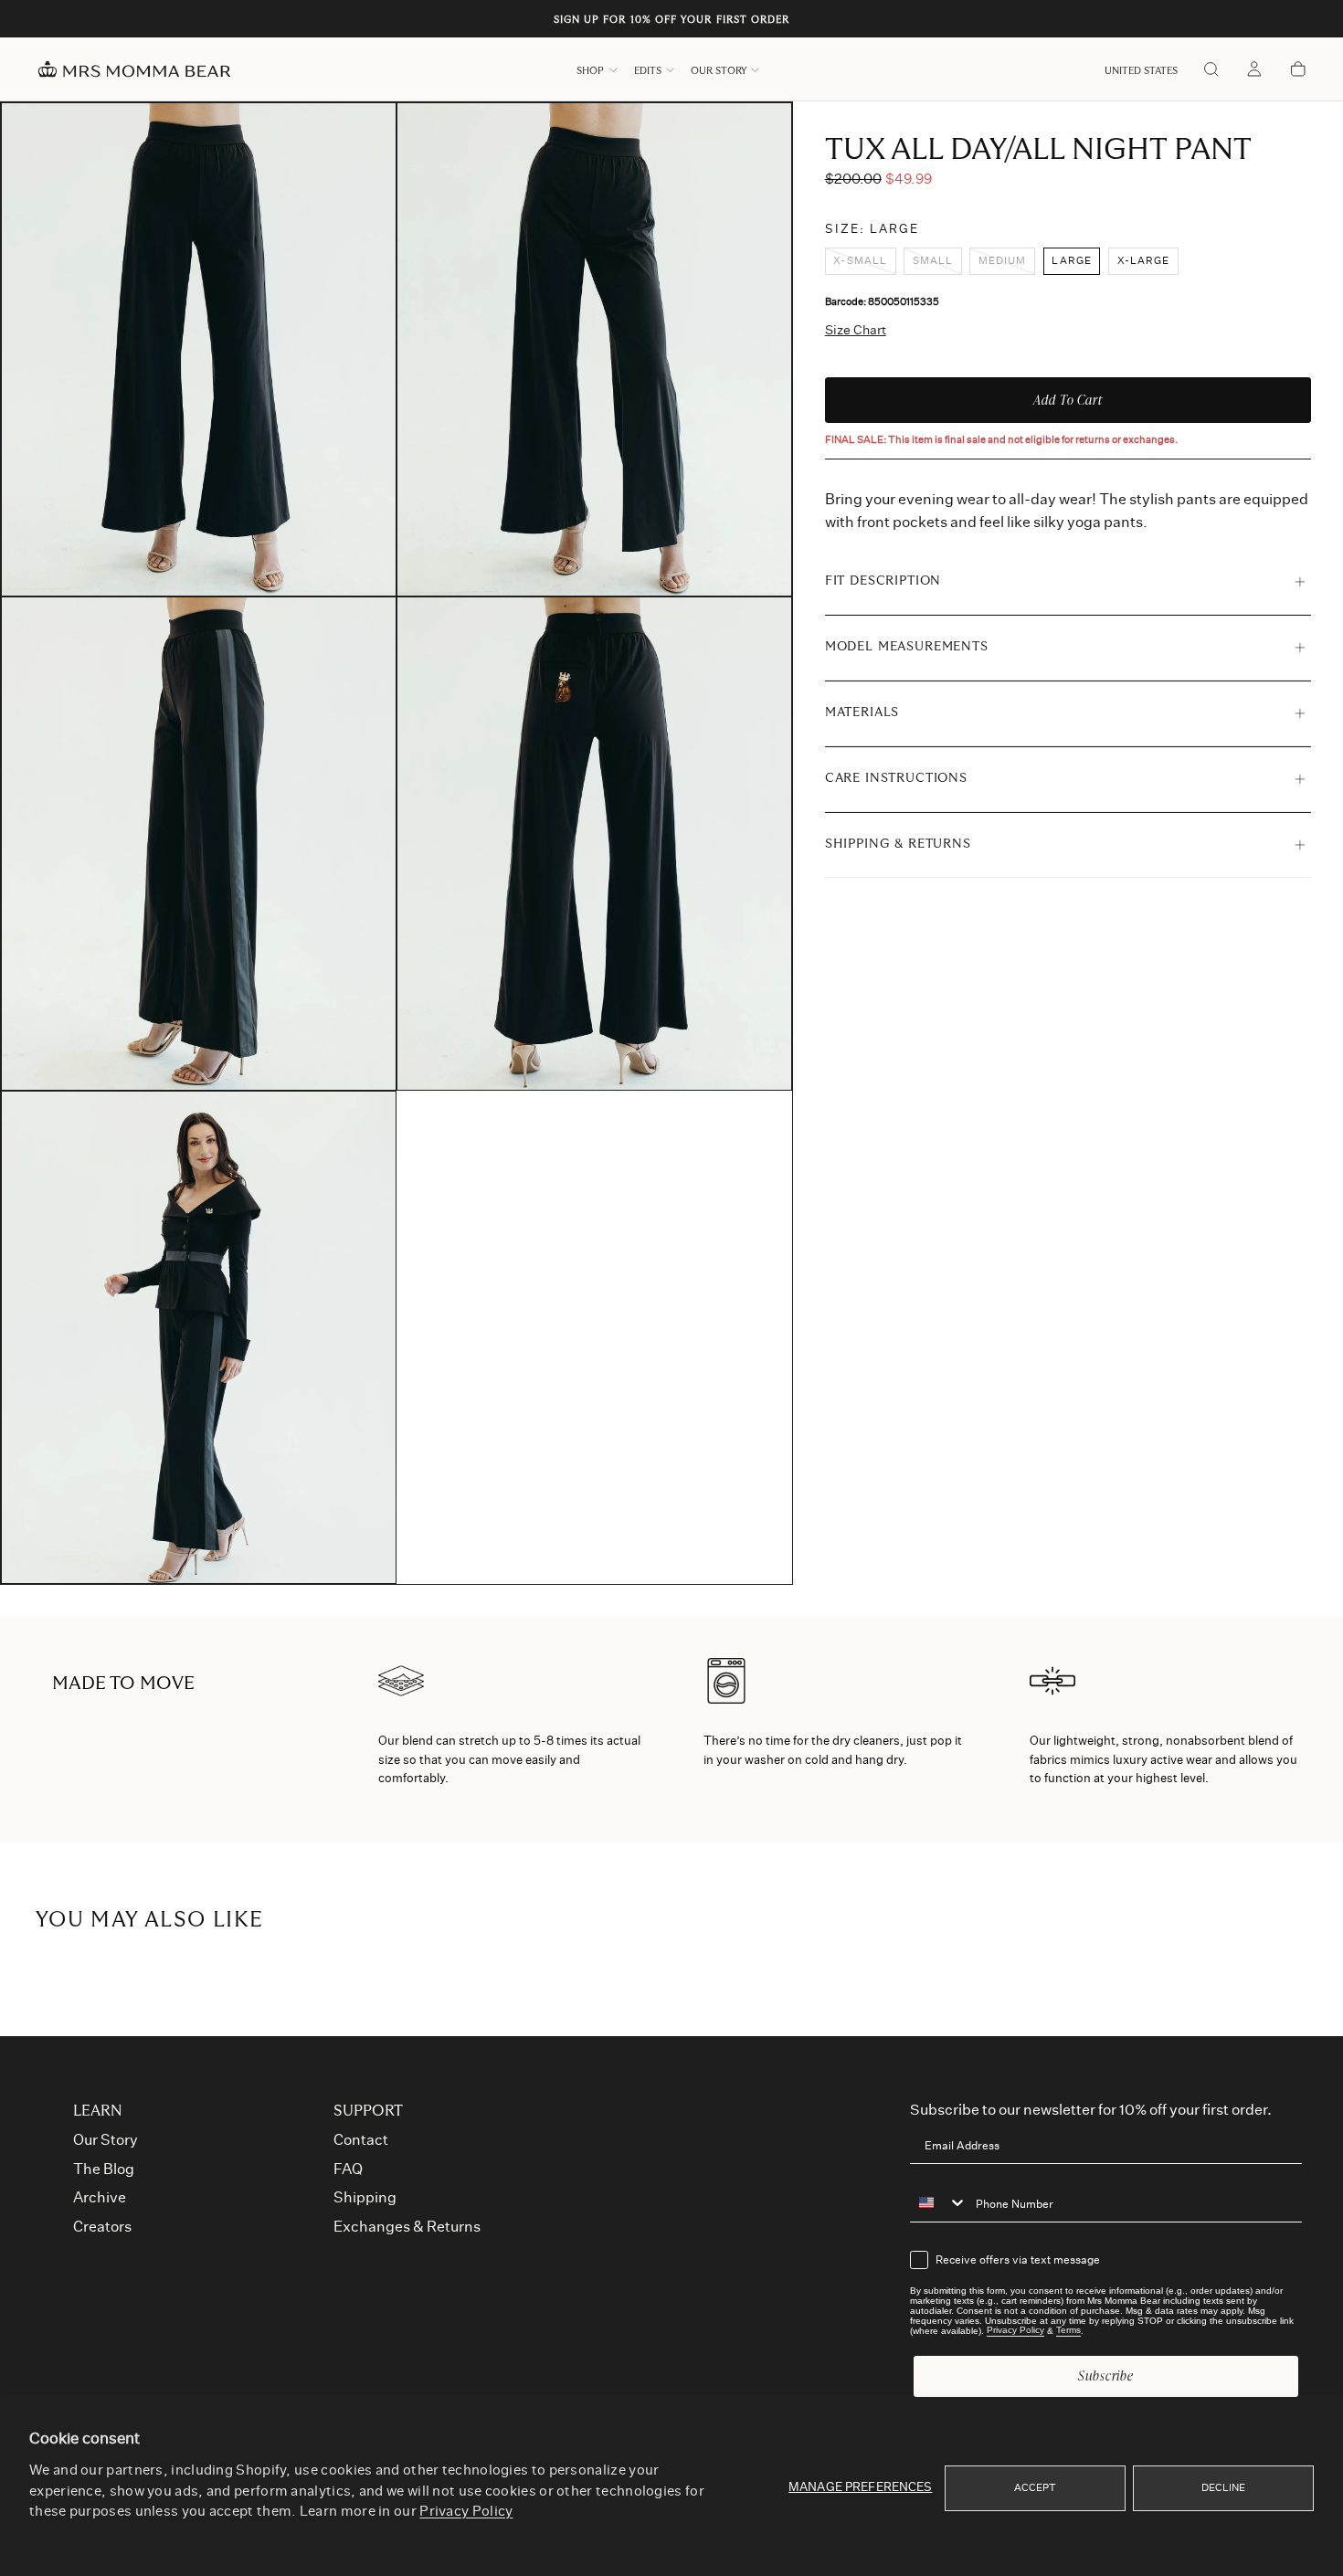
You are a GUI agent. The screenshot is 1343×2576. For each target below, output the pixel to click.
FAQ (348, 2170)
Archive (100, 2198)
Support (368, 2111)
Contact (361, 2140)
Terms (1068, 2331)
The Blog (104, 2170)
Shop (590, 71)
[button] (1141, 71)
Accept (1036, 2488)
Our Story (719, 71)
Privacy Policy (466, 2512)
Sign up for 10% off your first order (672, 20)
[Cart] (1298, 71)
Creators (102, 2227)
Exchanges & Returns (407, 2227)
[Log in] (1254, 71)
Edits (648, 71)
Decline (1224, 2488)
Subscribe (1106, 2375)
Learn (98, 2111)
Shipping (365, 2198)
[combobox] (938, 2203)
